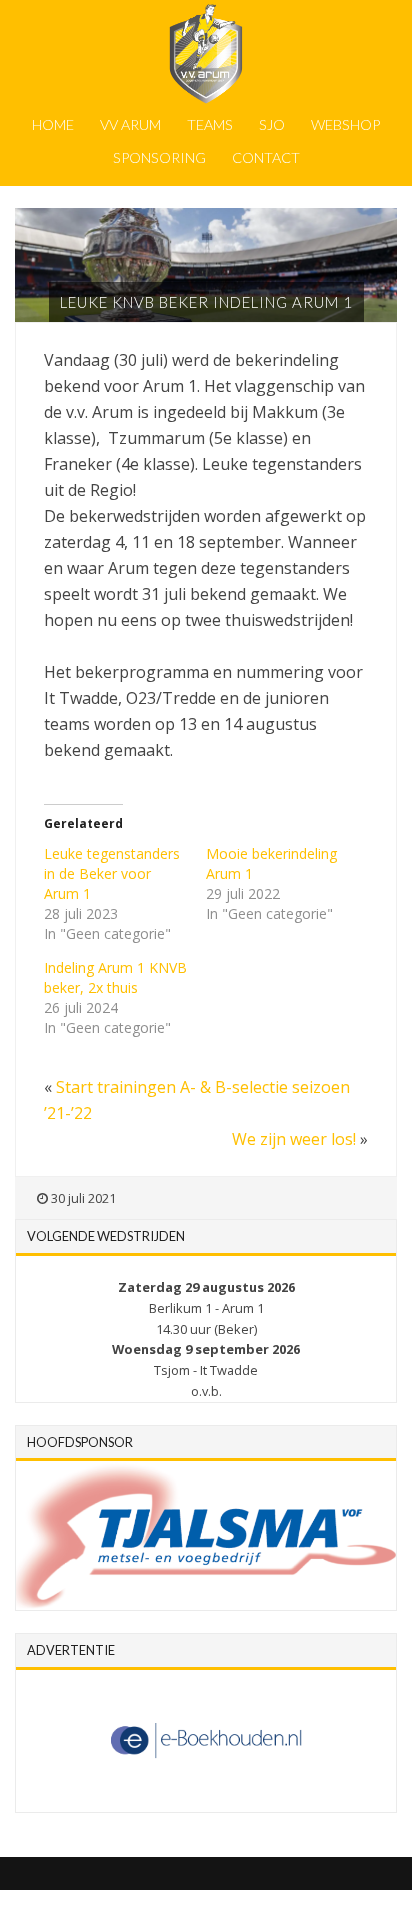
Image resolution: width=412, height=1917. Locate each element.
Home (53, 124)
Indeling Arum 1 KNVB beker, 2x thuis (115, 977)
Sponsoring (159, 157)
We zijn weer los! (294, 1139)
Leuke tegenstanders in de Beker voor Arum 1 (112, 873)
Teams (210, 124)
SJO (272, 124)
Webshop (345, 124)
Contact (266, 157)
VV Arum (130, 124)
